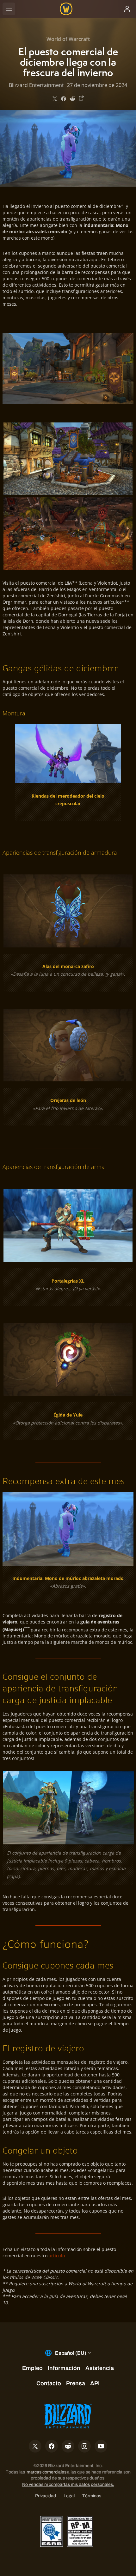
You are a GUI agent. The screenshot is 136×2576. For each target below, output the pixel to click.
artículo (57, 2256)
